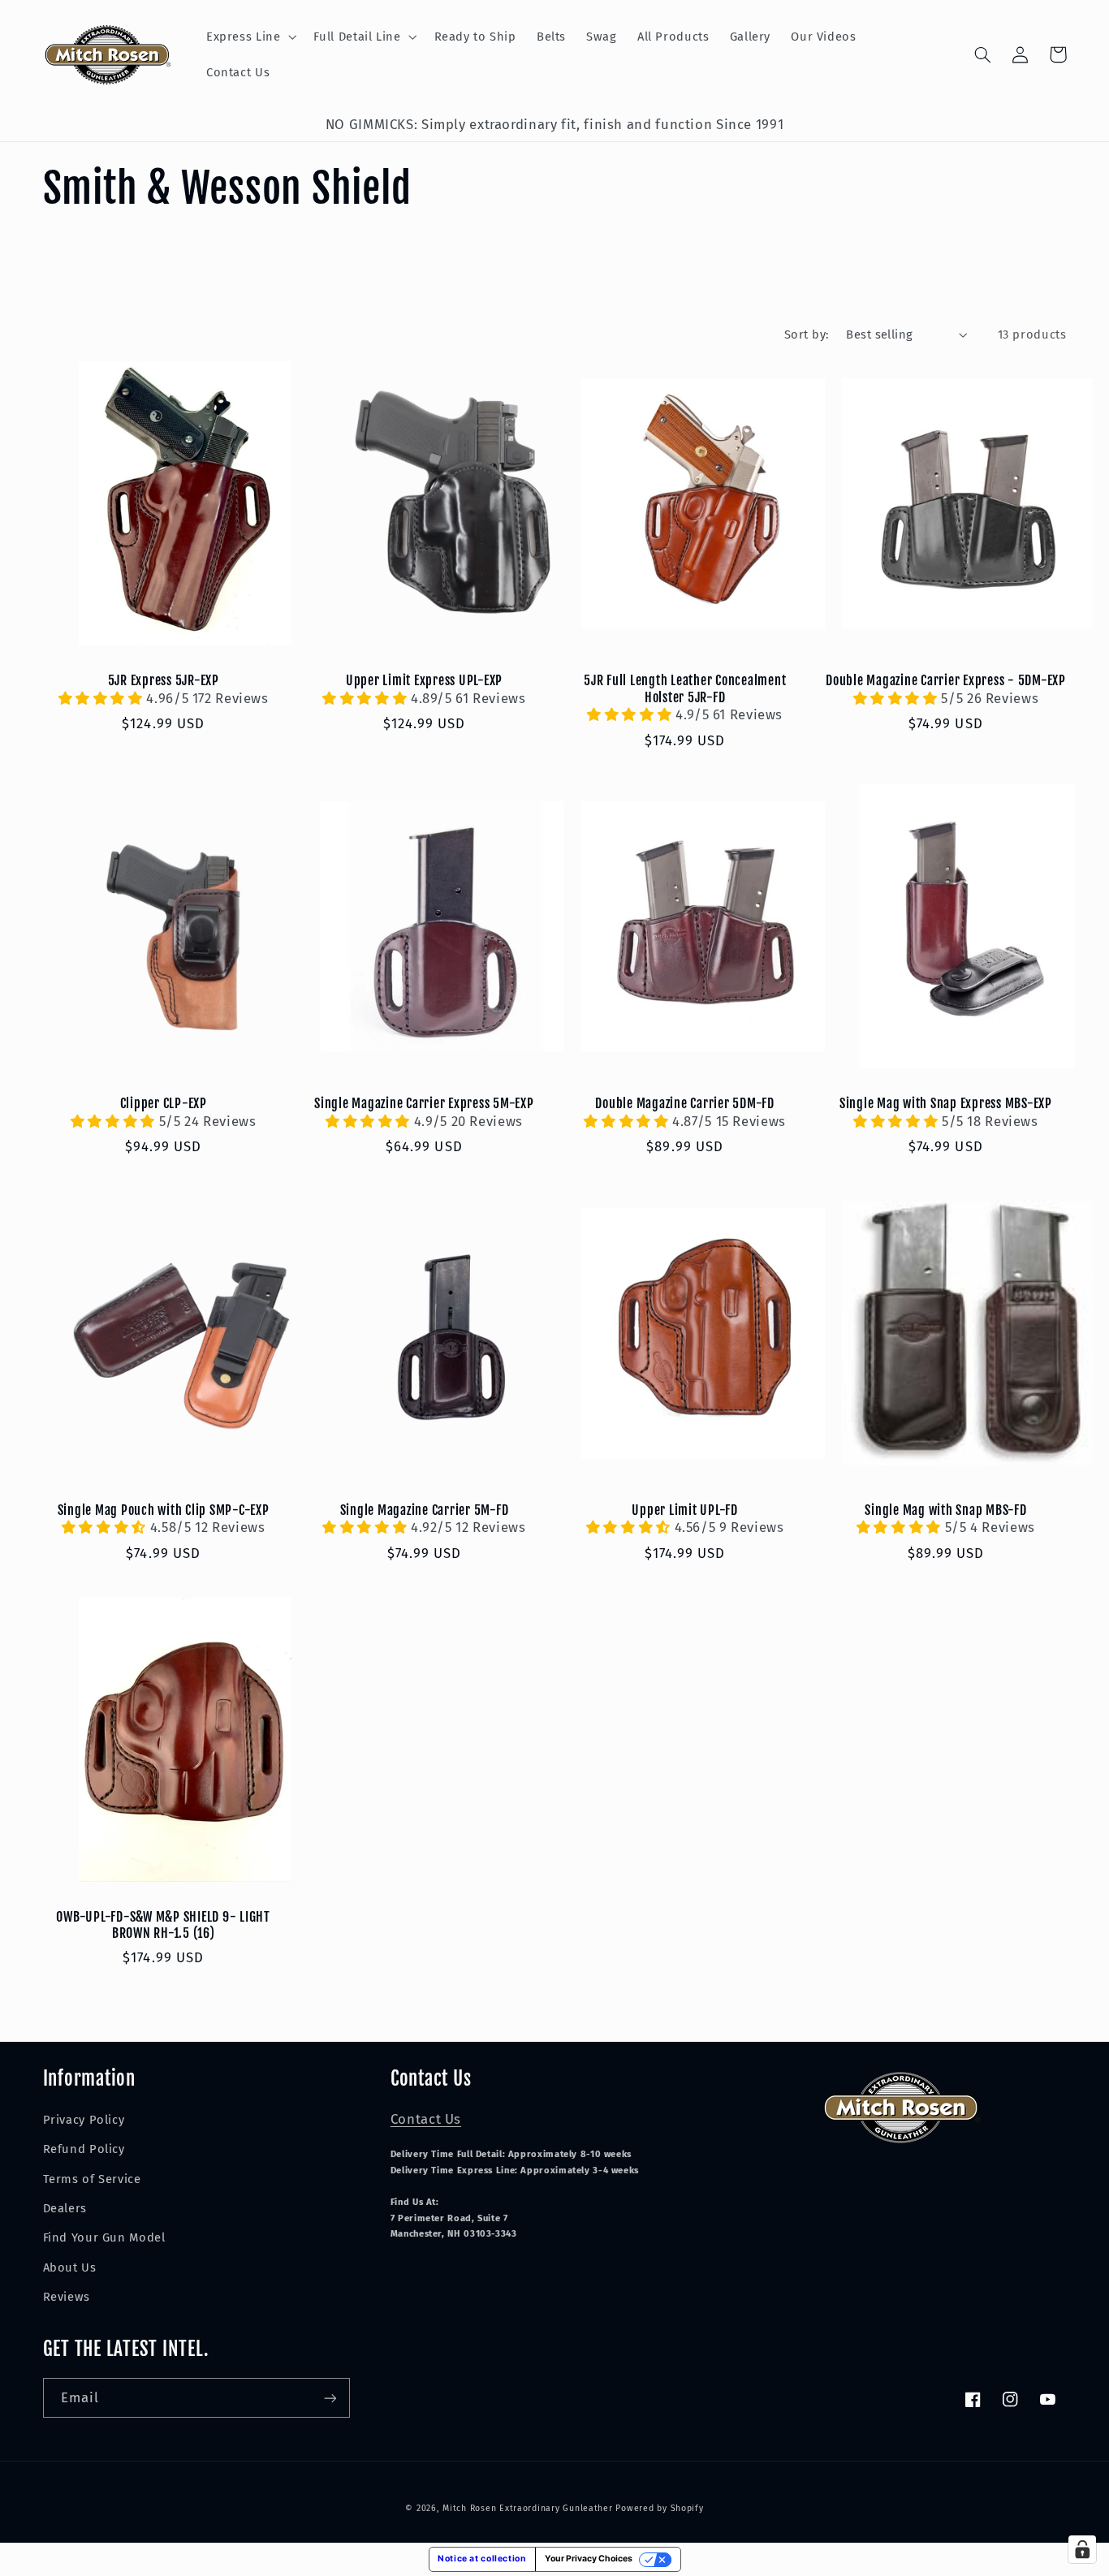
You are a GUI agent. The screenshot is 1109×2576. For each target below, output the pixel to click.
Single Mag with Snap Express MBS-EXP (946, 1103)
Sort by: (807, 334)
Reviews (67, 2297)
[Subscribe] (330, 2398)
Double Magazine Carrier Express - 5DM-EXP (946, 680)
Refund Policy (84, 2149)
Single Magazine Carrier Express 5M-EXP (424, 1103)
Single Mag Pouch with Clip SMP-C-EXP (164, 1510)
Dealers (65, 2208)
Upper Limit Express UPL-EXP (424, 680)
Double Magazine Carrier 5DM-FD (685, 1103)
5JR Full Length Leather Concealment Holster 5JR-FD (685, 688)
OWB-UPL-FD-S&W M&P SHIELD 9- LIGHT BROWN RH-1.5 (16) (163, 1925)
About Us (70, 2267)
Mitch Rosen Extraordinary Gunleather (527, 2508)
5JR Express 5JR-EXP (164, 680)
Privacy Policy (84, 2120)
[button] (250, 37)
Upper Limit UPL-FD (685, 1510)
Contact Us (426, 2119)
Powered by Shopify (659, 2508)
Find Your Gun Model (104, 2237)
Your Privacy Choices (589, 2559)
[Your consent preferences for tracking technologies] (1082, 2549)
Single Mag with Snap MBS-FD (945, 1510)
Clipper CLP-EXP (164, 1103)
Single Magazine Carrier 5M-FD (425, 1510)
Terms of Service (92, 2179)
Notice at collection (482, 2559)
